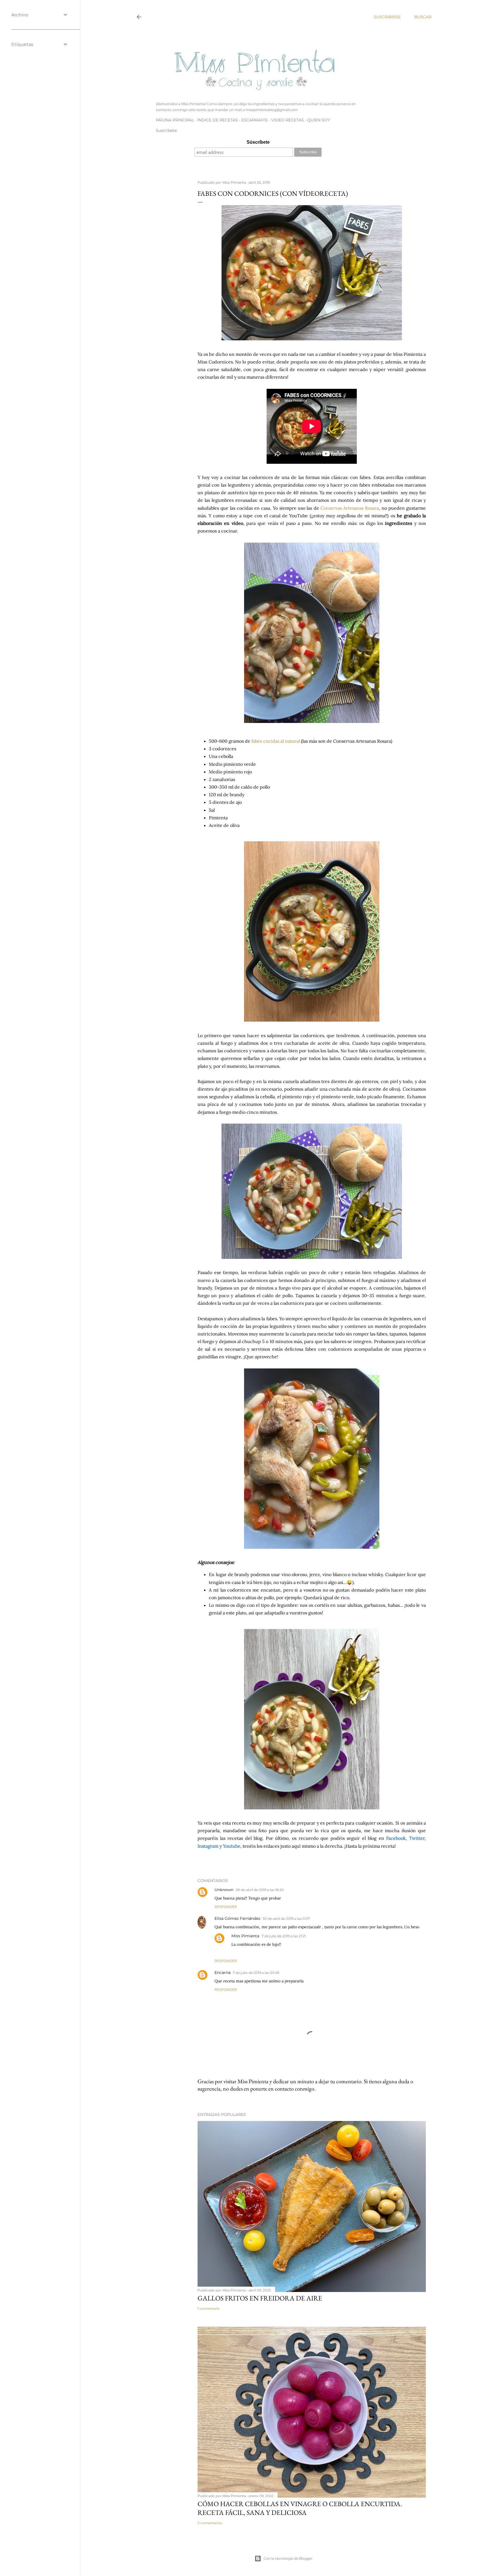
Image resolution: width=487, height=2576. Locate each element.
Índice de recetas (218, 120)
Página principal (175, 120)
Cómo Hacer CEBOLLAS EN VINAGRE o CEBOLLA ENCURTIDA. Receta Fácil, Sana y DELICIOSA (300, 2508)
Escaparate (254, 120)
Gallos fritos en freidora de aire (260, 2298)
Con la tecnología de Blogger (288, 2558)
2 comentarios (210, 2523)
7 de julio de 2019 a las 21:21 (284, 1936)
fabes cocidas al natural (276, 741)
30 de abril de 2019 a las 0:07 (286, 1919)
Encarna (223, 1973)
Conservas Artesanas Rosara (350, 508)
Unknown (224, 1890)
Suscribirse (387, 17)
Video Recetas (287, 120)
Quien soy (319, 120)
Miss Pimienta (245, 1936)
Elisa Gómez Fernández (237, 1918)
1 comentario (209, 2308)
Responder (226, 1907)
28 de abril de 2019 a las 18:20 (260, 1890)
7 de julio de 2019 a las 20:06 (256, 1973)
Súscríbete (258, 142)
